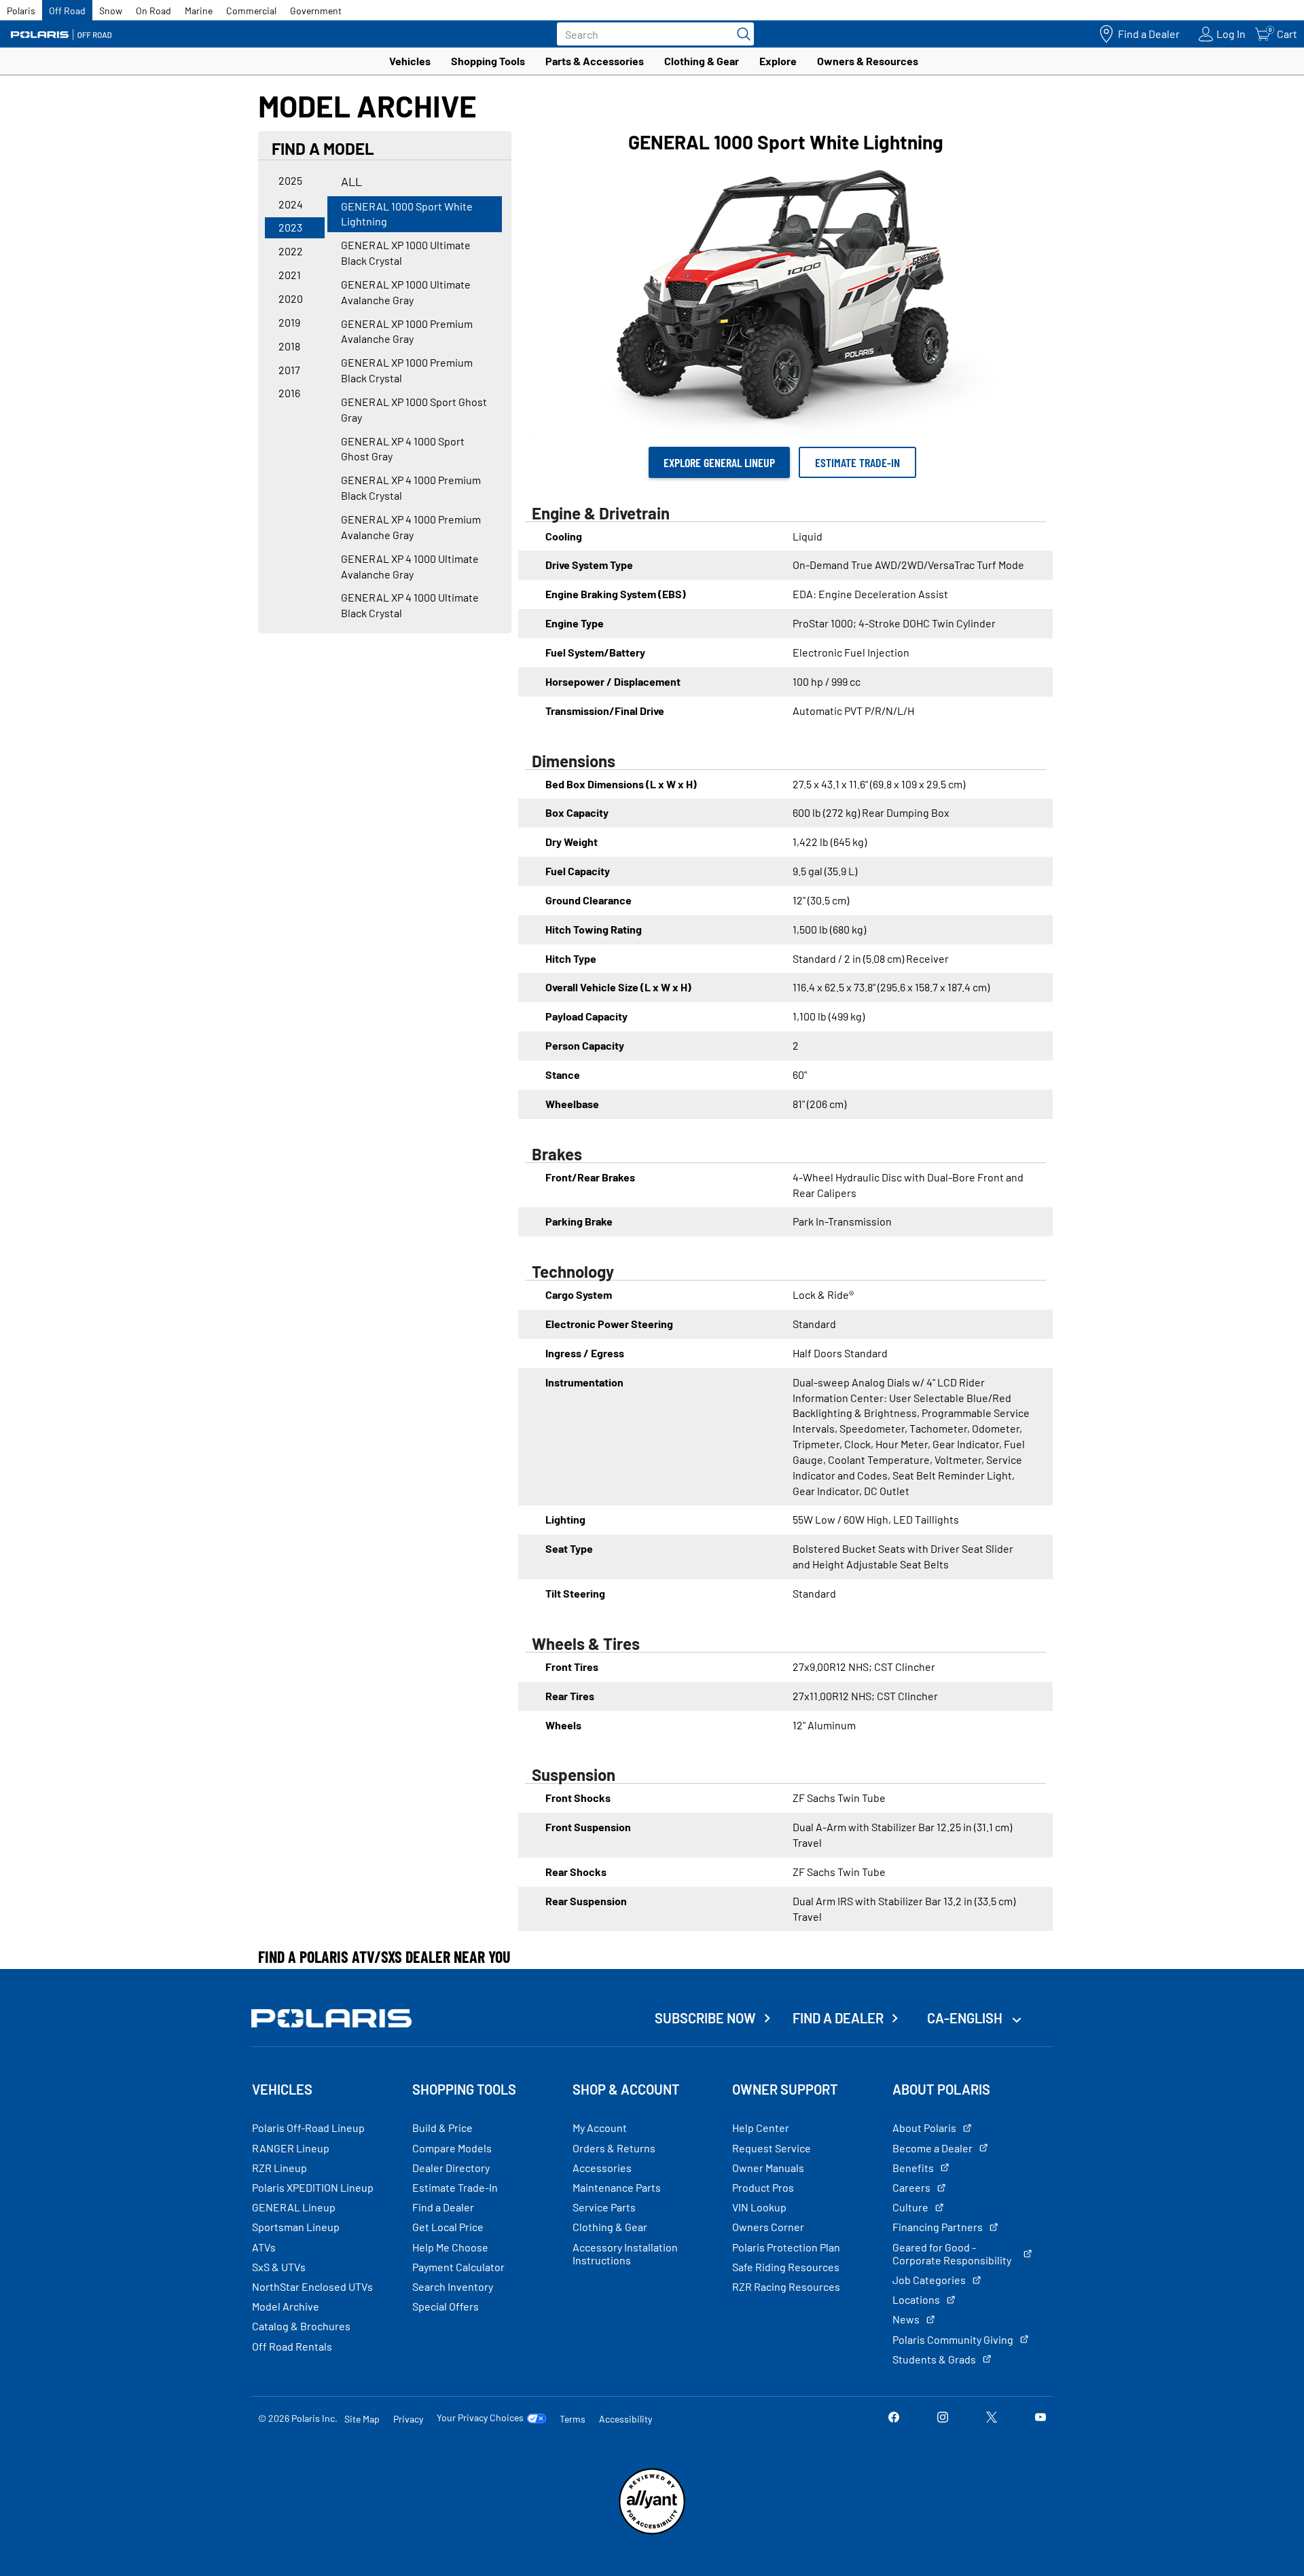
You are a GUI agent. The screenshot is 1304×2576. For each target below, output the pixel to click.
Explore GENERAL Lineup (719, 462)
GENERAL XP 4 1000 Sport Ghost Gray (403, 449)
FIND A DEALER (838, 2018)
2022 (291, 251)
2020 (291, 298)
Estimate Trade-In (857, 462)
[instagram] (943, 2418)
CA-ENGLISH (966, 2018)
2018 (289, 346)
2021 (290, 275)
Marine (199, 11)
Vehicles (410, 61)
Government (316, 11)
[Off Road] (61, 34)
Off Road (67, 11)
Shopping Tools (488, 61)
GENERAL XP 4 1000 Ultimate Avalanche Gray (410, 566)
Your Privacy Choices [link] (480, 2418)
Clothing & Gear (702, 61)
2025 (290, 180)
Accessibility (626, 2419)
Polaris (21, 11)
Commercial (251, 11)
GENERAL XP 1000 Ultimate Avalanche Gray (406, 292)
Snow (111, 11)
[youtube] (1040, 2418)
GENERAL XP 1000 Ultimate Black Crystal (406, 253)
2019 (289, 322)
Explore (778, 61)
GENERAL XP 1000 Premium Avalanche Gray (407, 331)
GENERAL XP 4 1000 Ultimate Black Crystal (410, 605)
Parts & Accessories (595, 61)
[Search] (740, 34)
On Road (153, 11)
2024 (291, 204)
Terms (573, 2419)
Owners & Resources (868, 61)
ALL (351, 181)
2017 (289, 370)
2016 (289, 393)
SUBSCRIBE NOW (705, 2018)
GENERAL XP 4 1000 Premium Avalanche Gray (411, 527)
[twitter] (992, 2418)
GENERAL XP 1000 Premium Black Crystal (407, 370)
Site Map (362, 2419)
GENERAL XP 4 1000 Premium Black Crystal (411, 487)
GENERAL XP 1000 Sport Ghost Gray (414, 409)
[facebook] (894, 2418)
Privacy (408, 2419)
